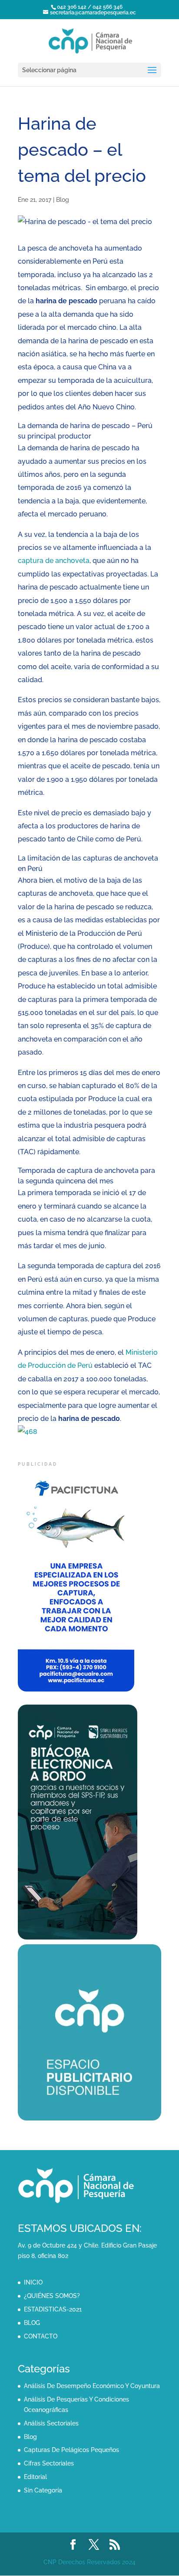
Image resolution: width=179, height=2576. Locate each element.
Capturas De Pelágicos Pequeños (71, 2450)
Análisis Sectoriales (51, 2423)
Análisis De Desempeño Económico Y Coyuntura (92, 2386)
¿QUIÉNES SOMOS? (52, 2296)
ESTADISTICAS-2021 (53, 2309)
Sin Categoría (43, 2490)
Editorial (35, 2477)
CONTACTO (41, 2336)
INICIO (33, 2282)
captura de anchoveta (54, 561)
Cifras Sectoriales (49, 2463)
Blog (63, 200)
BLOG (32, 2323)
